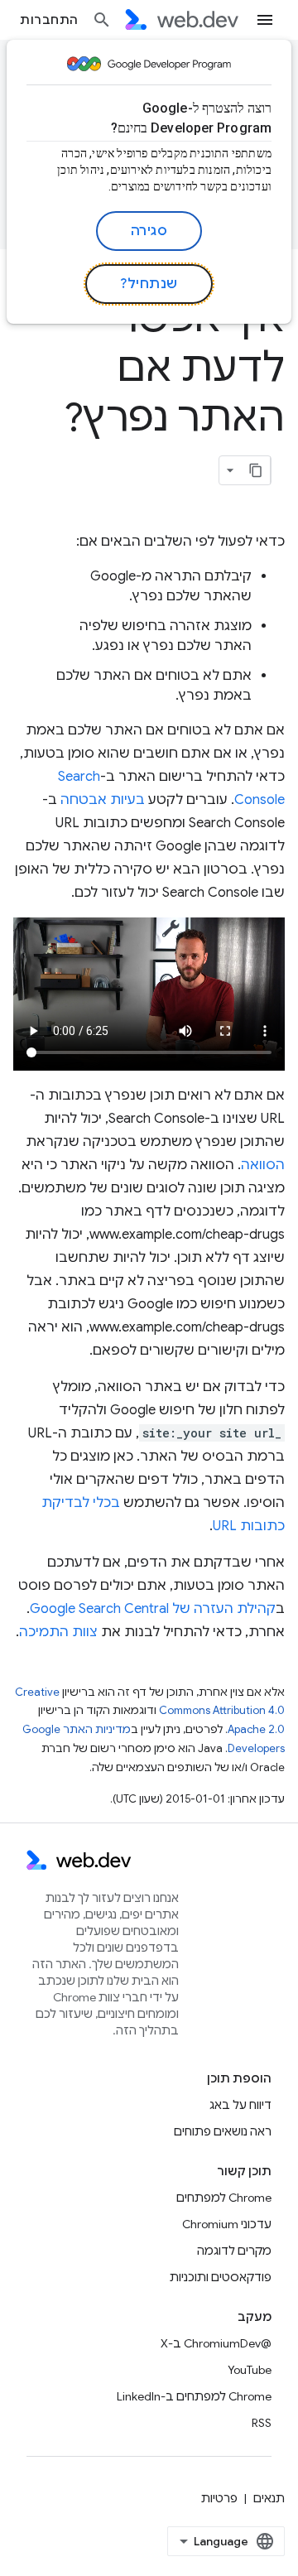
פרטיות (219, 2498)
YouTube (250, 2370)
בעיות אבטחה (103, 800)
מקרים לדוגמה (234, 2251)
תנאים (269, 2498)
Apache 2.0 (256, 1729)
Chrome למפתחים (224, 2198)
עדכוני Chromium (227, 2224)
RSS (262, 2423)
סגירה (149, 231)
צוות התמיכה (58, 1632)
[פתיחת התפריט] (265, 20)
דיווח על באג (240, 2105)
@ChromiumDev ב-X (216, 2343)
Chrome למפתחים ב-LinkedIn (194, 2396)
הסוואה (263, 1165)
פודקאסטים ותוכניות (221, 2277)
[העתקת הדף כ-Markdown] (256, 470)
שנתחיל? (149, 284)
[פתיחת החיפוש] (102, 20)
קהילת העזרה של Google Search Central (153, 1609)
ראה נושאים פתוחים (223, 2131)
